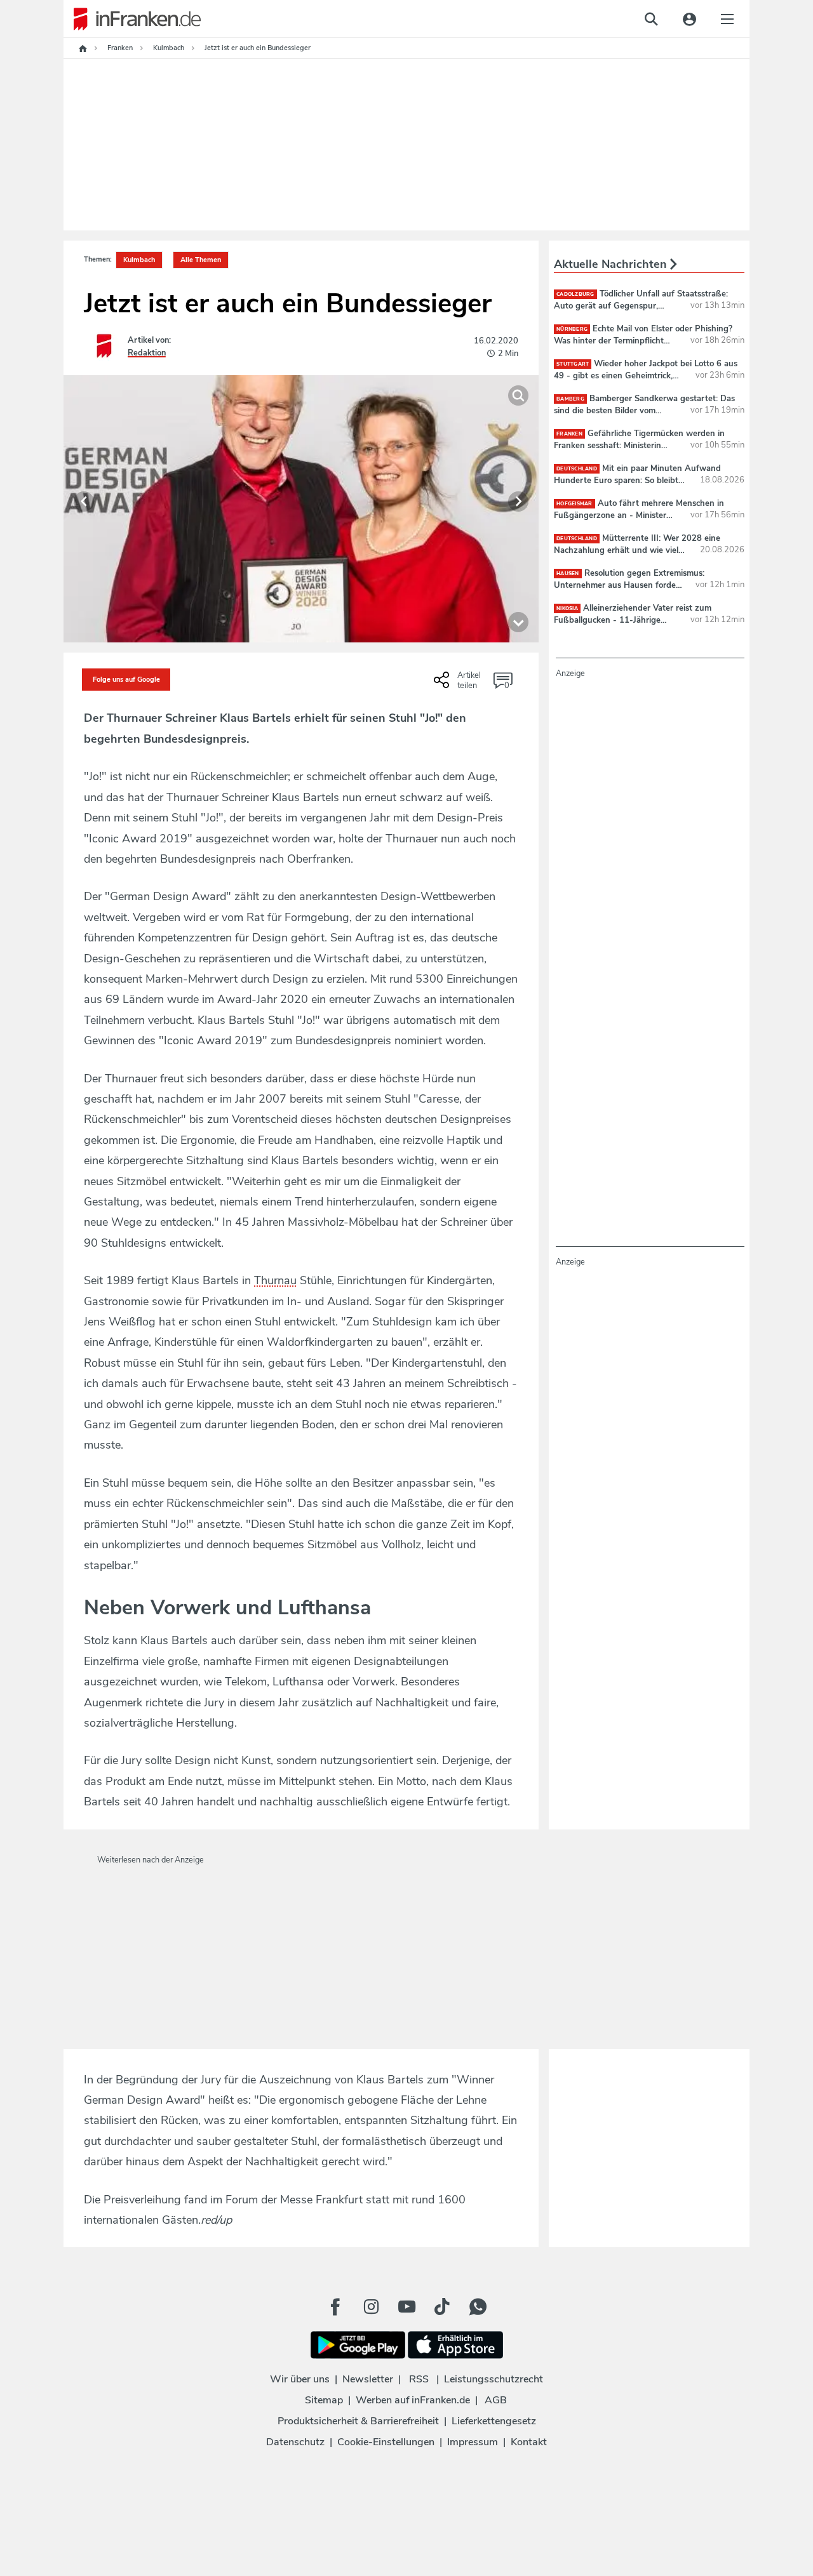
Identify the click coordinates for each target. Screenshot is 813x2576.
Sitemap (324, 2400)
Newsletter (368, 2379)
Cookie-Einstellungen (386, 2442)
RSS (419, 2379)
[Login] (689, 19)
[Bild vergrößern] (518, 395)
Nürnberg (572, 329)
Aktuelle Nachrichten (612, 264)
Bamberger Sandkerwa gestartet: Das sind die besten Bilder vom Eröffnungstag (644, 410)
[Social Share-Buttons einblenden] (459, 684)
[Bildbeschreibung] (518, 622)
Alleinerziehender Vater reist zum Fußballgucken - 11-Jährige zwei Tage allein (633, 620)
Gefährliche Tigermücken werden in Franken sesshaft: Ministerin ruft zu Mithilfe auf (639, 445)
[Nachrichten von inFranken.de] (132, 19)
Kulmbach (139, 260)
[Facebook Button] (335, 2307)
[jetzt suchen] (651, 19)
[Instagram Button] (371, 2307)
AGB (496, 2400)
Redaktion (147, 353)
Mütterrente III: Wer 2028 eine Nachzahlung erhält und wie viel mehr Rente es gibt (637, 550)
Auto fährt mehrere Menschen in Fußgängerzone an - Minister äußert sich (639, 515)
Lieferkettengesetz (494, 2421)
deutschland (577, 469)
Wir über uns (300, 2379)
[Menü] (727, 19)
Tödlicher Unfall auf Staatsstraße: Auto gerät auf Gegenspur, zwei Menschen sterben (641, 305)
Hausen (568, 574)
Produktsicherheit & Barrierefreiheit (358, 2421)
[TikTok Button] (442, 2307)
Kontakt (529, 2442)
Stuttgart (573, 364)
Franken (569, 434)
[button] (84, 501)
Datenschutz (295, 2442)
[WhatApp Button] (478, 2307)
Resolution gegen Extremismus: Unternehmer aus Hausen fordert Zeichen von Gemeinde (629, 585)
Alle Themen (201, 260)
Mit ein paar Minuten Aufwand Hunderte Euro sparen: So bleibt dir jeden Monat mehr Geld (637, 480)
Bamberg (570, 399)
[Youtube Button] (406, 2307)
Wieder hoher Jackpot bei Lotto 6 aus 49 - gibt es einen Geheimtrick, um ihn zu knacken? (646, 375)
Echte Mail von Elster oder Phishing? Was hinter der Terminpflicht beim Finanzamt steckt (643, 340)
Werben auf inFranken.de (413, 2400)
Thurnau (275, 1280)
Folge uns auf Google (126, 680)
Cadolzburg (575, 294)
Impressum (473, 2442)
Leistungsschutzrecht (494, 2379)
